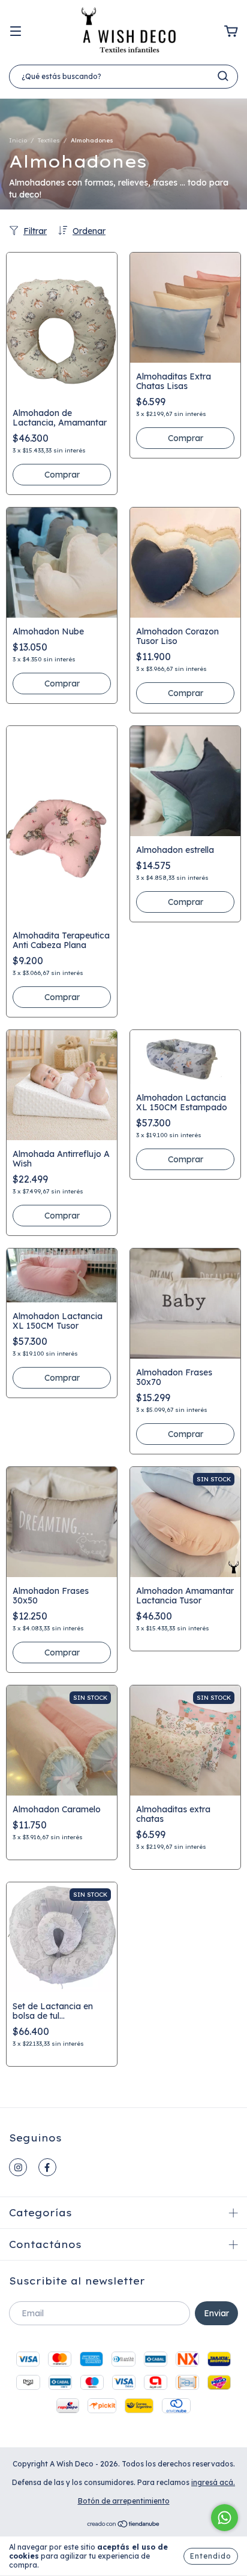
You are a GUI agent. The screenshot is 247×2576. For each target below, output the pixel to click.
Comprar (62, 475)
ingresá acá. (213, 2482)
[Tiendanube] (124, 2525)
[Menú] (16, 32)
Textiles (49, 140)
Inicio (18, 140)
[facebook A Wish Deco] (47, 2167)
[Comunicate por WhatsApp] (225, 2518)
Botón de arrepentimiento (124, 2501)
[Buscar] (223, 76)
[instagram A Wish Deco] (18, 2167)
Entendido (211, 2556)
